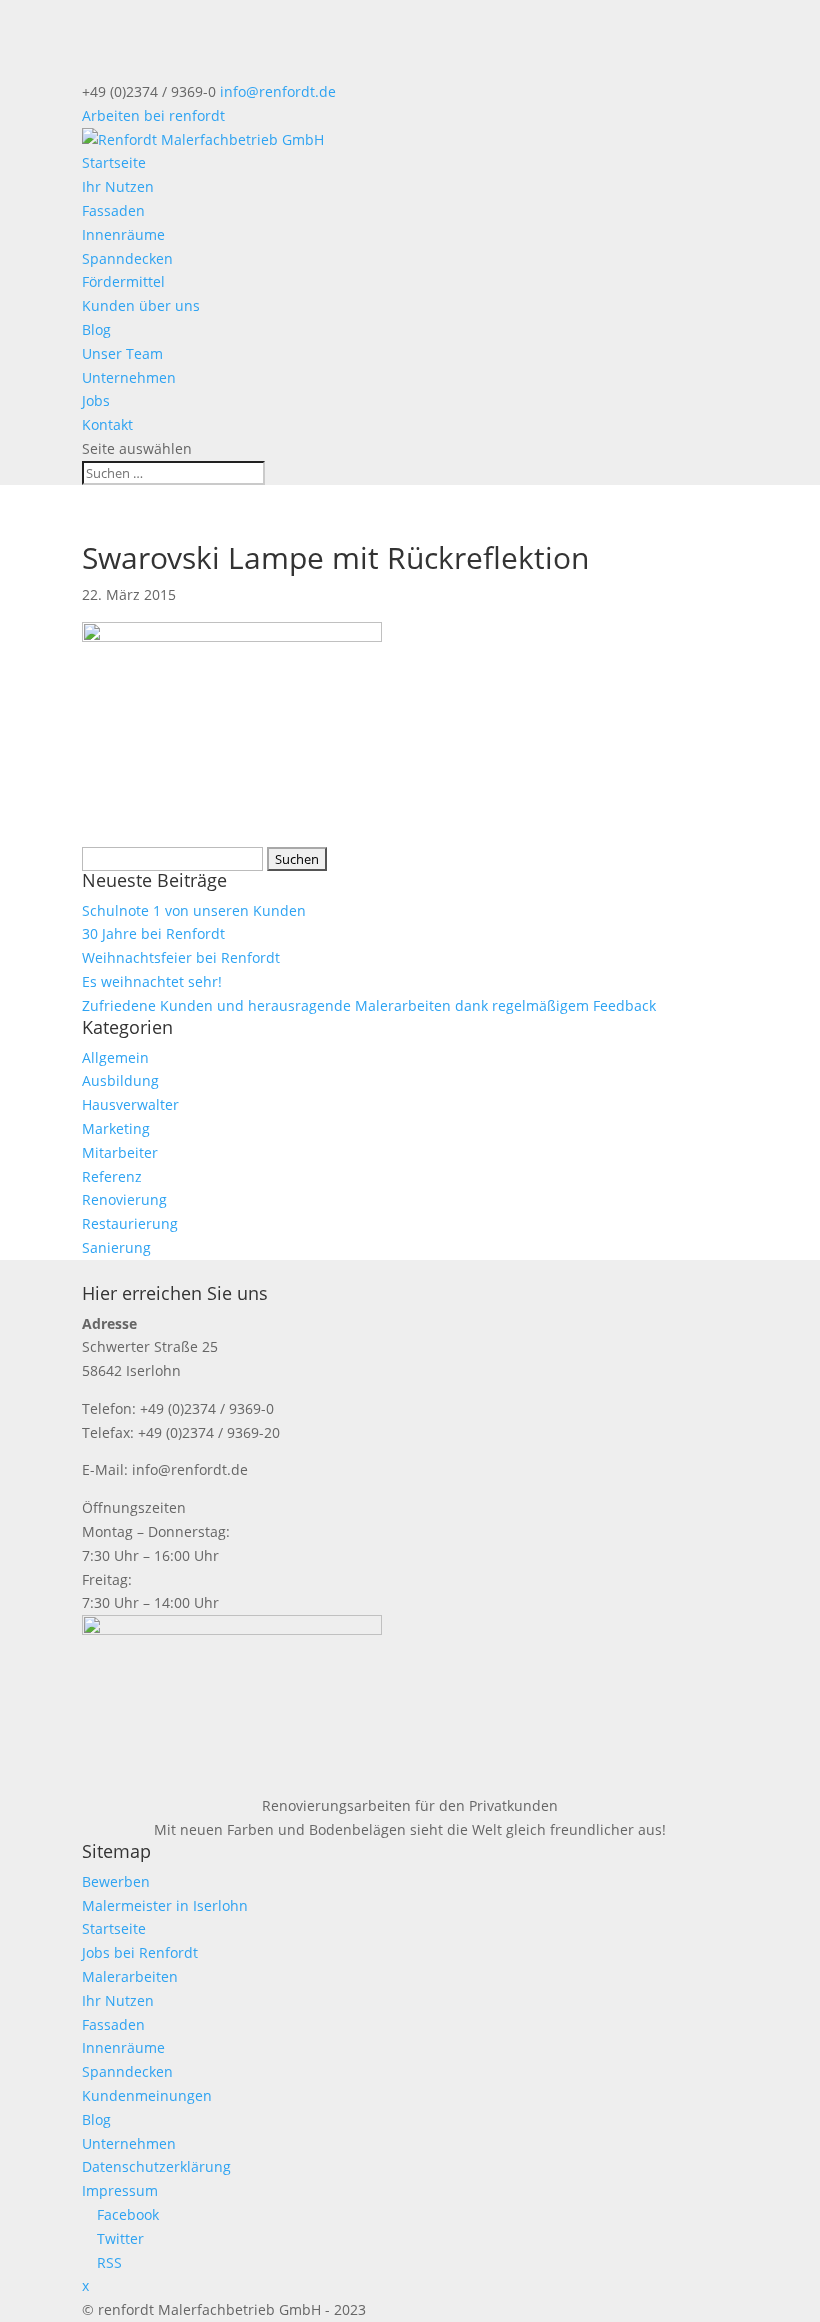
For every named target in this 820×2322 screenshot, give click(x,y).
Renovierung (124, 1199)
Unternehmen (129, 377)
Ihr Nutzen (118, 186)
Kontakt (107, 424)
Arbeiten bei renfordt (153, 115)
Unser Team (122, 353)
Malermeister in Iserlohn (165, 1905)
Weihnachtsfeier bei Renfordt (181, 957)
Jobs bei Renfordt (140, 1952)
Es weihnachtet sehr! (152, 981)
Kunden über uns (141, 305)
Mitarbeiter (120, 1152)
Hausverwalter (130, 1104)
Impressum (120, 2190)
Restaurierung (130, 1223)
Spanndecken (127, 258)
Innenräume (123, 234)
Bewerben (116, 1881)
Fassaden (113, 210)
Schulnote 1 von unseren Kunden (194, 910)
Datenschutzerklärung (156, 2166)
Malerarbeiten (130, 1976)
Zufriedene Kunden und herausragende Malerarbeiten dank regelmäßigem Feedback (369, 1005)
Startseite (114, 162)
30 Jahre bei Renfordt (153, 933)
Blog (96, 329)
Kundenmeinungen (147, 2095)
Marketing (116, 1128)
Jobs (96, 400)
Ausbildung (120, 1080)
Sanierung (116, 1247)
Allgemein (115, 1057)
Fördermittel (123, 281)
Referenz (112, 1176)
